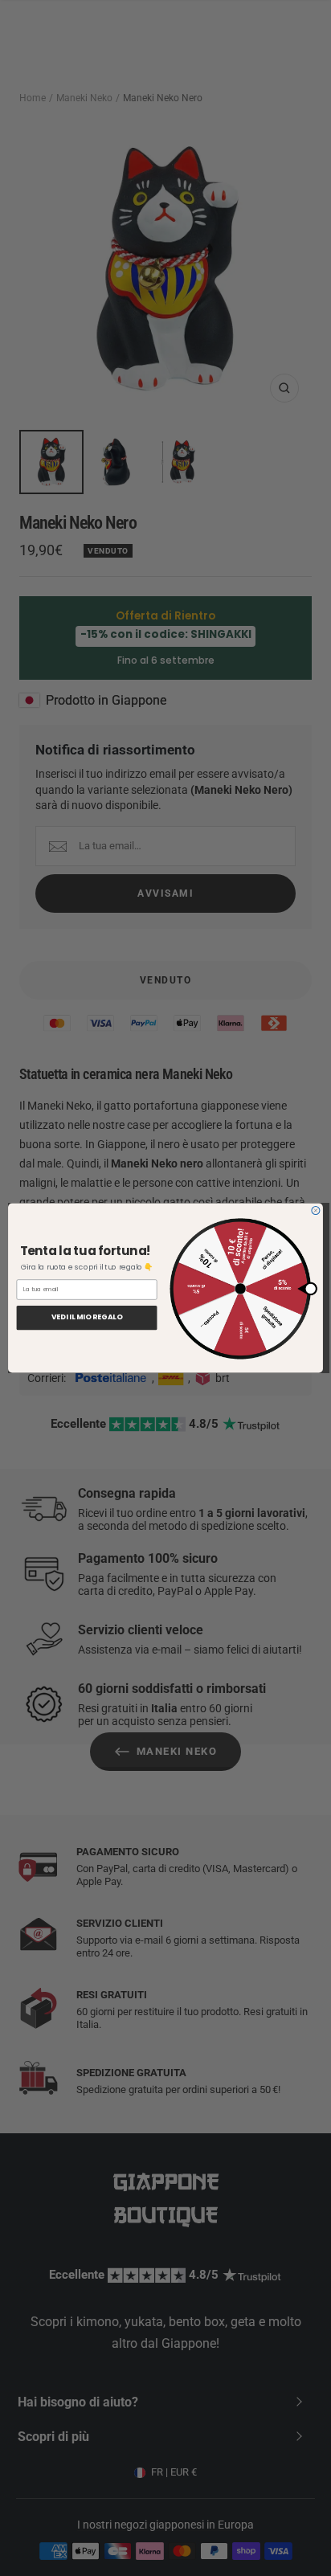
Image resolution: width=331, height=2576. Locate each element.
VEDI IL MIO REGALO (87, 1318)
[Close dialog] (316, 1211)
